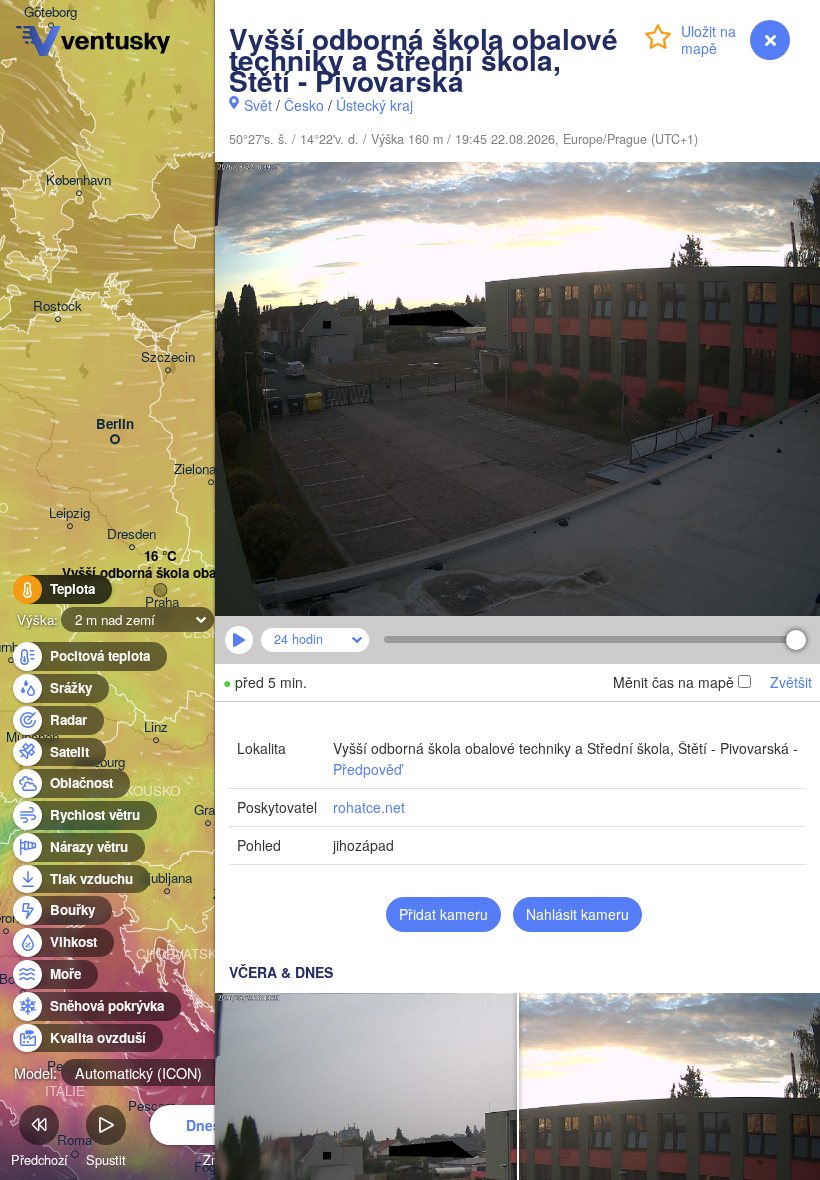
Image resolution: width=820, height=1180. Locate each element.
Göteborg (50, 12)
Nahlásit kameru (577, 914)
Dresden (131, 534)
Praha (162, 602)
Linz (156, 727)
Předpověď (367, 769)
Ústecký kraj (374, 105)
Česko (304, 105)
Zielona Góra (211, 469)
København (78, 180)
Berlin (115, 424)
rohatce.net (369, 807)
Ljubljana (166, 878)
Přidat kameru (443, 914)
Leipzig (69, 513)
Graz (208, 810)
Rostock (57, 306)
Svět (258, 105)
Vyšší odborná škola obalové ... (160, 573)
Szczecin (168, 357)
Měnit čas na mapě (673, 682)
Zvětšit (791, 682)
